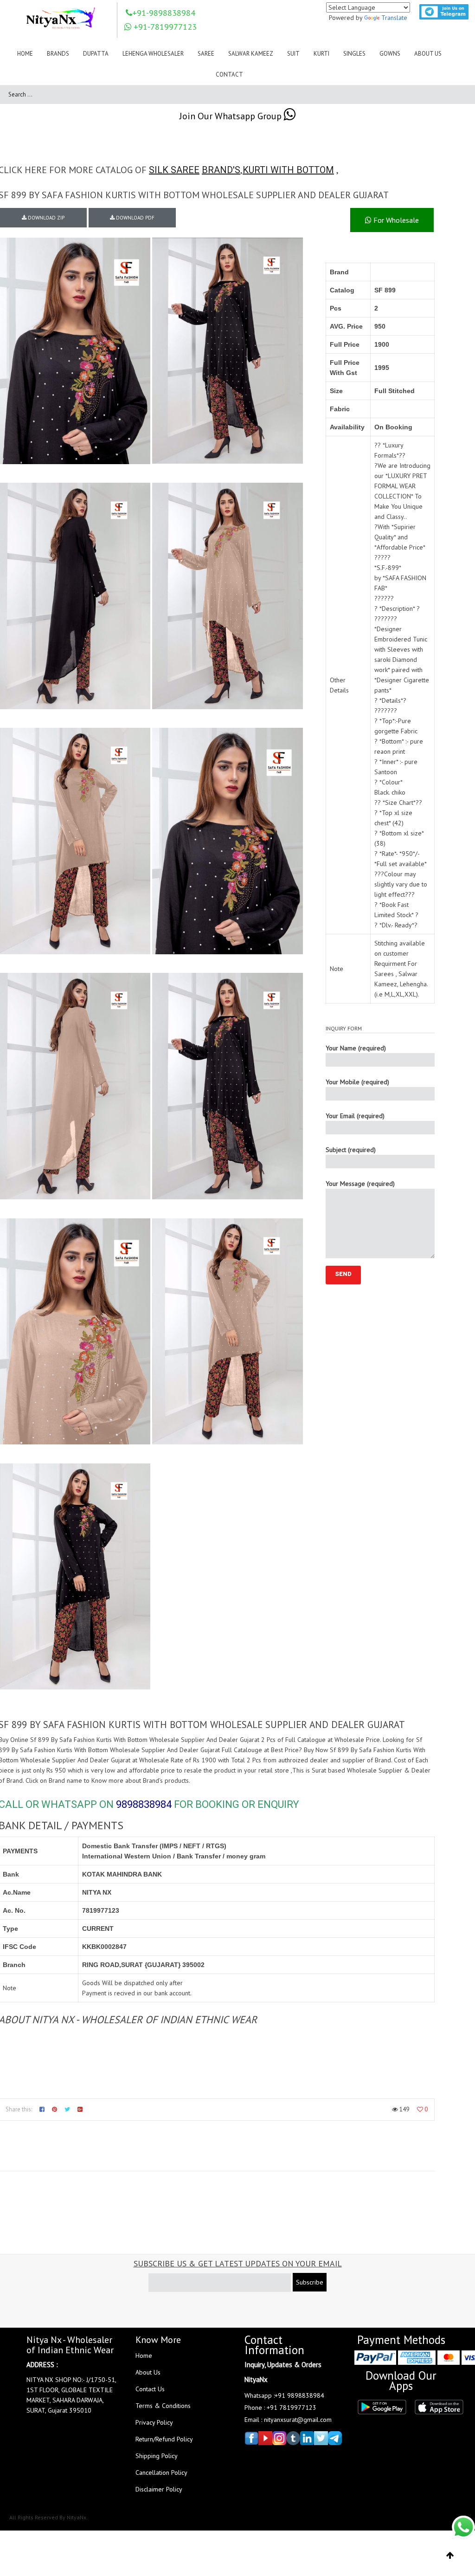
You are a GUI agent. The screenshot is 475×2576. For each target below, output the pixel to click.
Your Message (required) (360, 1184)
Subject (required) (351, 1150)
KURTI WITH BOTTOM (288, 170)
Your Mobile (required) (357, 1082)
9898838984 (144, 1804)
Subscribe (310, 2282)
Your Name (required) (356, 1048)
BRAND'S (221, 170)
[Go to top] (450, 2556)
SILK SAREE (174, 170)
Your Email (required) (355, 1116)
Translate (394, 18)
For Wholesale (395, 220)
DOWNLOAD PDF (135, 218)
